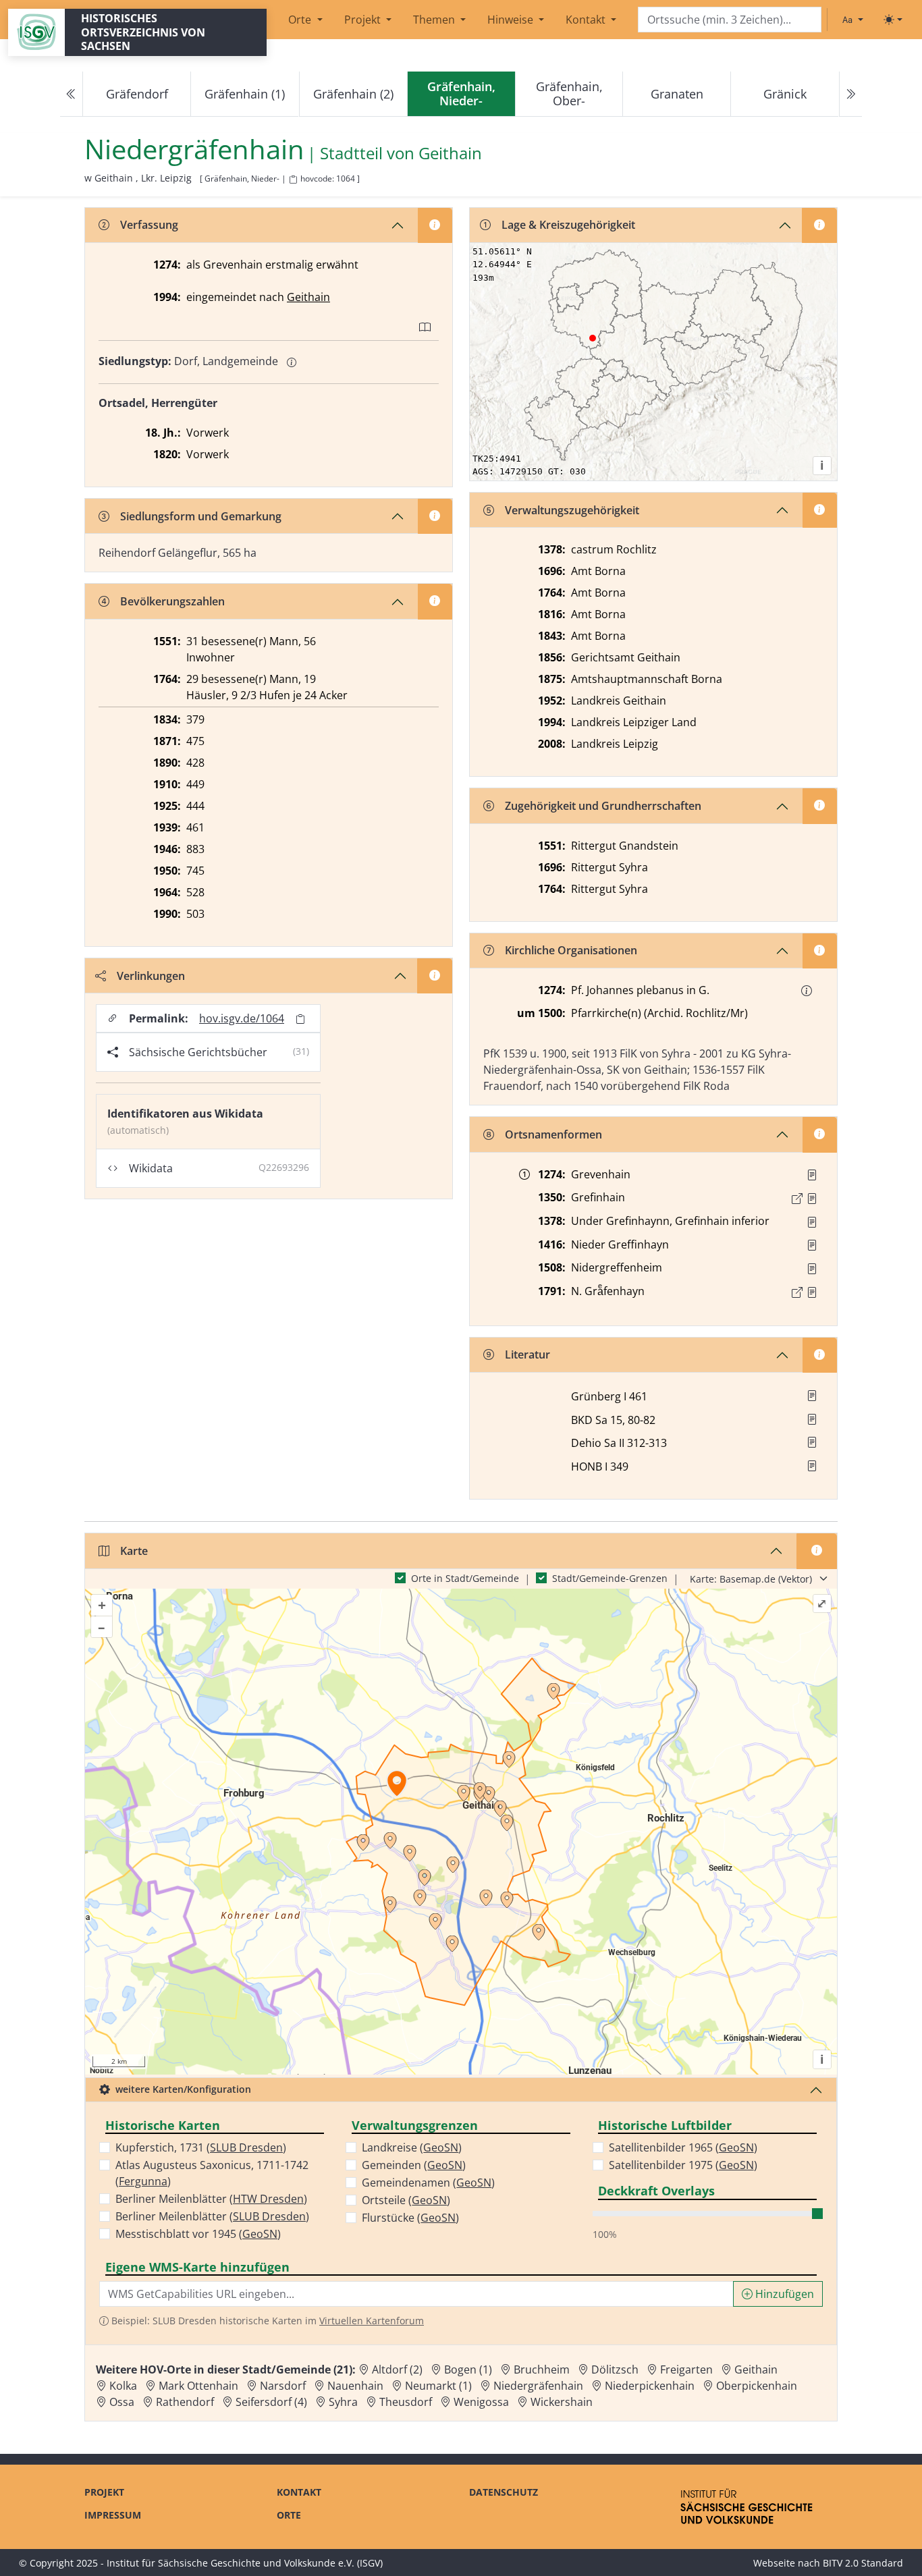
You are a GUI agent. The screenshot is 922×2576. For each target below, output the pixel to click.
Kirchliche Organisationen (571, 950)
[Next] (850, 94)
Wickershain (562, 2402)
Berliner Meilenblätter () (211, 2199)
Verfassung (149, 225)
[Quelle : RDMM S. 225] (812, 1222)
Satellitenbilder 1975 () (683, 2165)
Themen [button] (435, 20)
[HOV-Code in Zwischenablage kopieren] (293, 180)
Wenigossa (481, 2402)
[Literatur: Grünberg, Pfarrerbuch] (812, 1396)
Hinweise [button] (512, 20)
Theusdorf (406, 2402)
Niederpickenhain (650, 2386)
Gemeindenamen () (428, 2183)
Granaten (677, 94)
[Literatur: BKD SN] (812, 1419)
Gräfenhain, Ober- (569, 93)
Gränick (785, 94)
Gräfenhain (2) (353, 94)
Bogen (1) (468, 2369)
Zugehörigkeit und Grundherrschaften (603, 806)
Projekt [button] (364, 20)
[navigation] (461, 94)
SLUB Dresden (246, 2147)
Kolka (123, 2386)
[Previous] (72, 94)
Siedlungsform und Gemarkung (201, 516)
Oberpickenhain (757, 2386)
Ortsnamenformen (553, 1134)
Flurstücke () (410, 2218)
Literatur (527, 1354)
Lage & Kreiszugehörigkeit (568, 225)
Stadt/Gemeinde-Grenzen (610, 1578)
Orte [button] (301, 20)
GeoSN (260, 2234)
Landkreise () (412, 2147)
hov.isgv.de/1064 (242, 1018)
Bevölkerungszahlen (172, 601)
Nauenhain (355, 2386)
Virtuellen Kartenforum (372, 2321)
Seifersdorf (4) (271, 2402)
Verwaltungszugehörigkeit (572, 510)
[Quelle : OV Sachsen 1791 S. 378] (812, 1292)
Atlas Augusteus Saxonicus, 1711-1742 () (212, 2173)
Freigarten (686, 2369)
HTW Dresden (268, 2199)
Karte (134, 1551)
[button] (807, 991)
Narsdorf (283, 2386)
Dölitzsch (615, 2369)
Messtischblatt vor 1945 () (198, 2234)
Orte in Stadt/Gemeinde (465, 1578)
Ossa (122, 2402)
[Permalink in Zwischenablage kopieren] (300, 1019)
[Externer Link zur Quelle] (797, 1199)
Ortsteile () (406, 2200)
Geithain (450, 154)
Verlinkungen (151, 976)
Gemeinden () (414, 2165)
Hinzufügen (783, 2294)
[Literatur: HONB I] (812, 1466)
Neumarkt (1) (438, 2386)
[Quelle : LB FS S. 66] (812, 1199)
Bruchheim (542, 2369)
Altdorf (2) (397, 2369)
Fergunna (143, 2181)
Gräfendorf (137, 94)
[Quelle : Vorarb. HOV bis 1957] (812, 1245)
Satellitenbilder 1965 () (683, 2147)
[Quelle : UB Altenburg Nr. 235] (812, 1175)
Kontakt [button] (587, 20)
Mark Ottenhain (198, 2386)
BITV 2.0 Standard (863, 2563)
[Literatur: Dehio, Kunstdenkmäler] (812, 1442)
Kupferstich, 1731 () (201, 2147)
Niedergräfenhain (538, 2386)
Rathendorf (185, 2402)
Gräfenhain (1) (245, 94)
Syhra (343, 2402)
